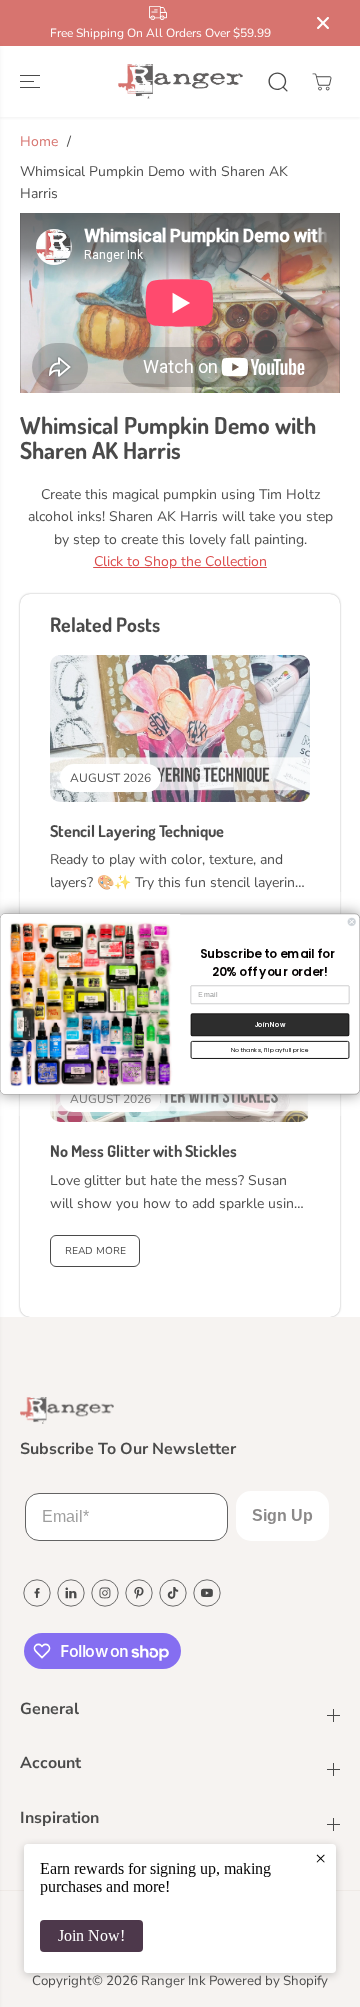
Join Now (270, 1023)
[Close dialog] (351, 921)
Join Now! (91, 1935)
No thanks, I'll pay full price (270, 1049)
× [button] (320, 1858)
